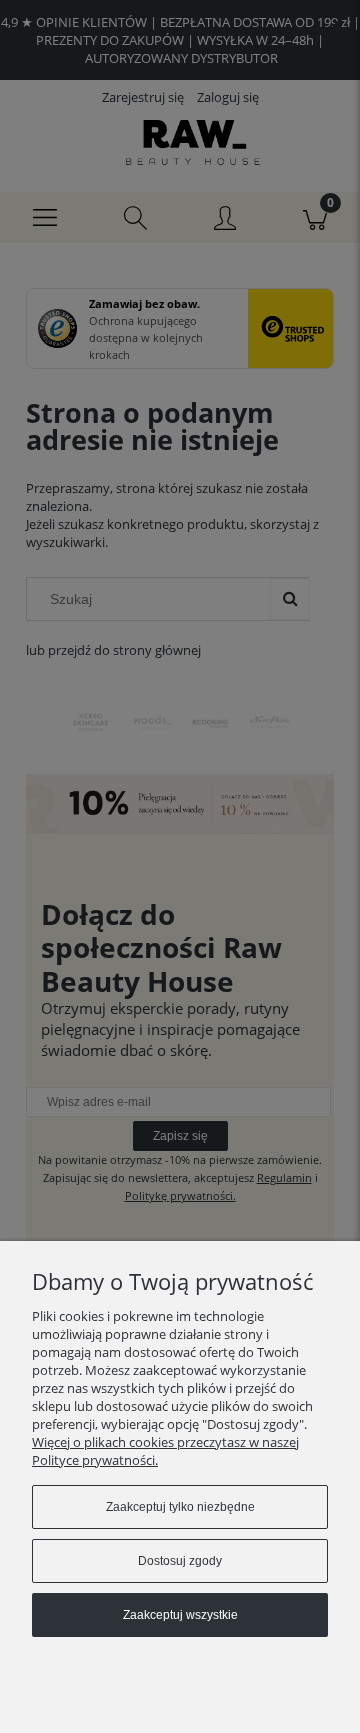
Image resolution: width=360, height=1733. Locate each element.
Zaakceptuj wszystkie (180, 1615)
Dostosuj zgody (180, 1561)
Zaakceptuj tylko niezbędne (180, 1507)
